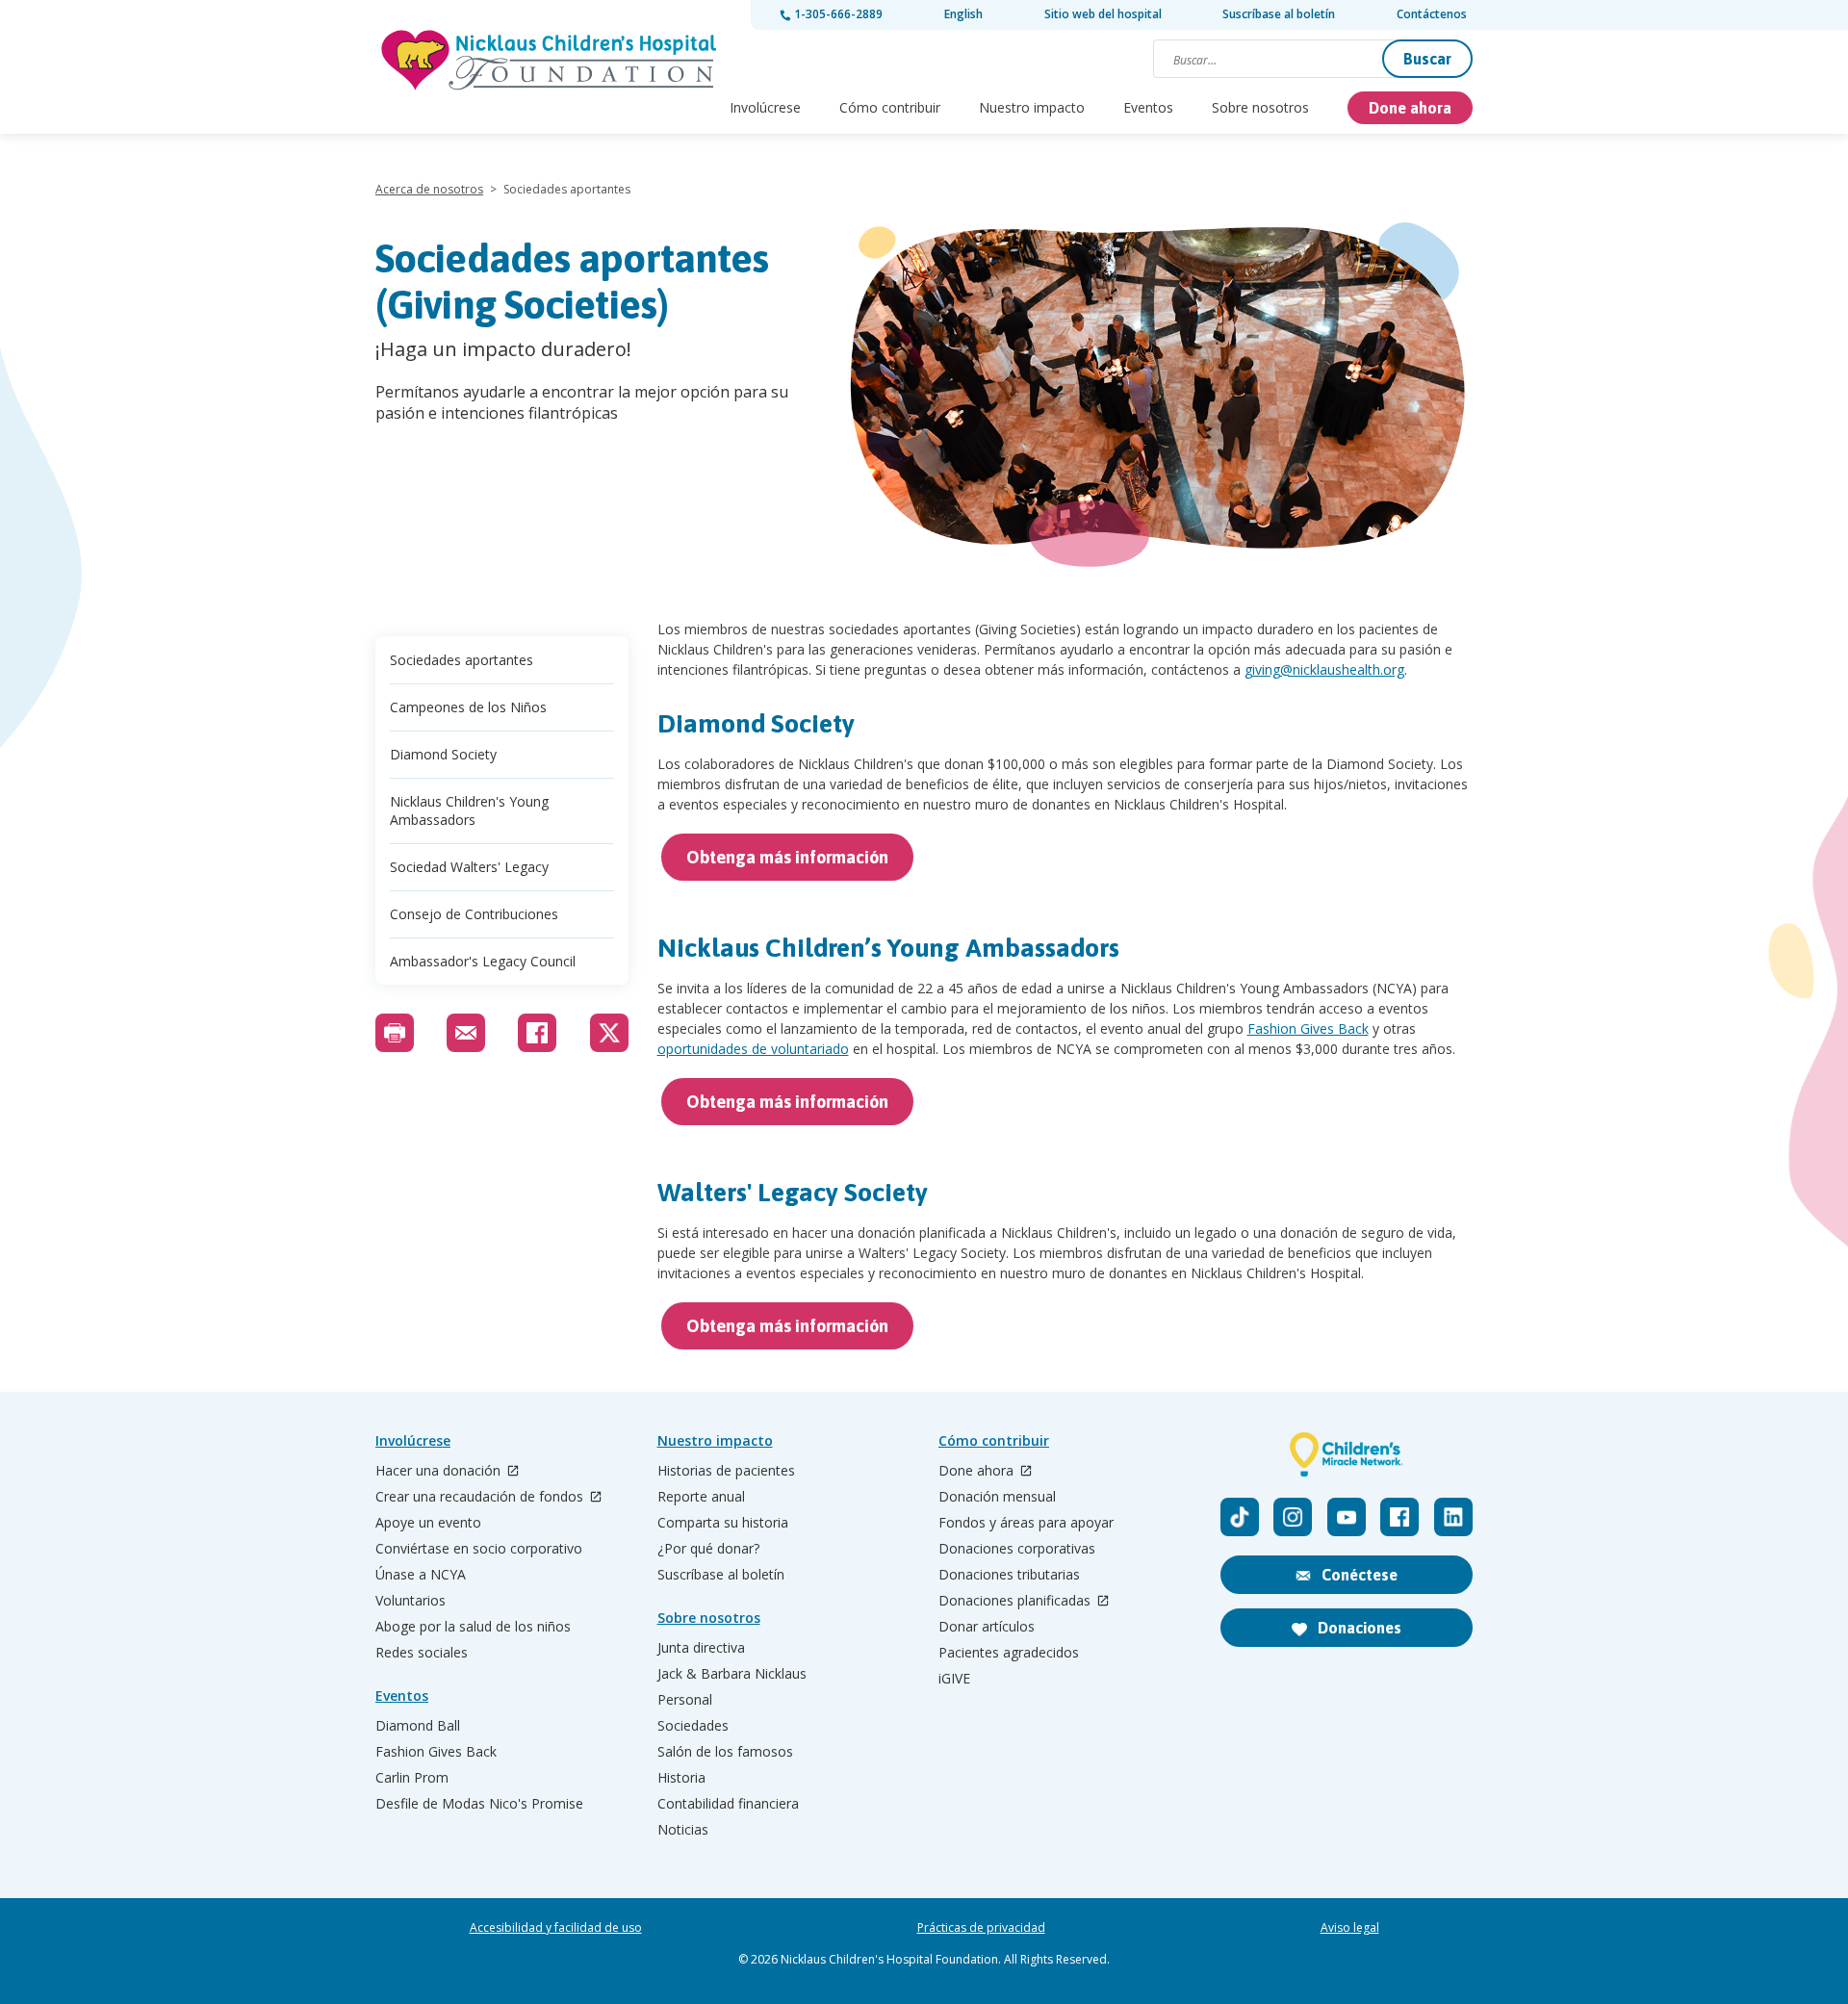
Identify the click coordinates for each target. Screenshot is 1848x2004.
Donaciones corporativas (1017, 1549)
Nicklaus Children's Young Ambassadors (469, 810)
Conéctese (1358, 1575)
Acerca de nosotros (429, 189)
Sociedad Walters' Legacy (469, 867)
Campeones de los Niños (468, 707)
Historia (681, 1778)
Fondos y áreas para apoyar (1026, 1523)
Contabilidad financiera (728, 1804)
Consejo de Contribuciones (474, 914)
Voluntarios (411, 1601)
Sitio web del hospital (1103, 14)
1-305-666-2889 (837, 14)
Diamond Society (443, 754)
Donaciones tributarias (1009, 1575)
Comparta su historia (723, 1523)
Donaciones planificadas (1016, 1601)
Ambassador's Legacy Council (483, 961)
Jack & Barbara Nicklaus (732, 1674)
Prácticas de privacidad (981, 1928)
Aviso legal (1350, 1928)
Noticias (683, 1830)
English (963, 14)
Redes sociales (422, 1653)
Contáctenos (1432, 14)
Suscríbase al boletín (1279, 14)
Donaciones (1358, 1628)
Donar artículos (987, 1627)
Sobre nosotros (1260, 107)
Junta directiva (701, 1648)
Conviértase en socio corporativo (479, 1549)
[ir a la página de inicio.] (549, 44)
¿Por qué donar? (708, 1549)
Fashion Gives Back (1308, 1028)
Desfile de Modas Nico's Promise (479, 1804)
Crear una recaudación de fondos (481, 1497)
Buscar (1427, 59)
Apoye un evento (428, 1523)
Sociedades (693, 1726)
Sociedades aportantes (462, 660)
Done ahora (1410, 108)
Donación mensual (997, 1497)
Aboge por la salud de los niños (473, 1627)
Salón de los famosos (725, 1752)
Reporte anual (701, 1497)
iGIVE (954, 1679)
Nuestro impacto (1032, 107)
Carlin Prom (412, 1778)
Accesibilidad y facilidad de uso (556, 1928)
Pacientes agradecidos (1009, 1653)
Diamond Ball (418, 1726)
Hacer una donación (440, 1471)
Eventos (1148, 107)
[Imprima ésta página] (395, 1033)
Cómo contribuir (890, 107)
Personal (685, 1700)
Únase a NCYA (421, 1575)
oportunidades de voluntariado (753, 1049)
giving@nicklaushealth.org (1324, 669)
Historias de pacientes (726, 1471)
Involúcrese (765, 107)
